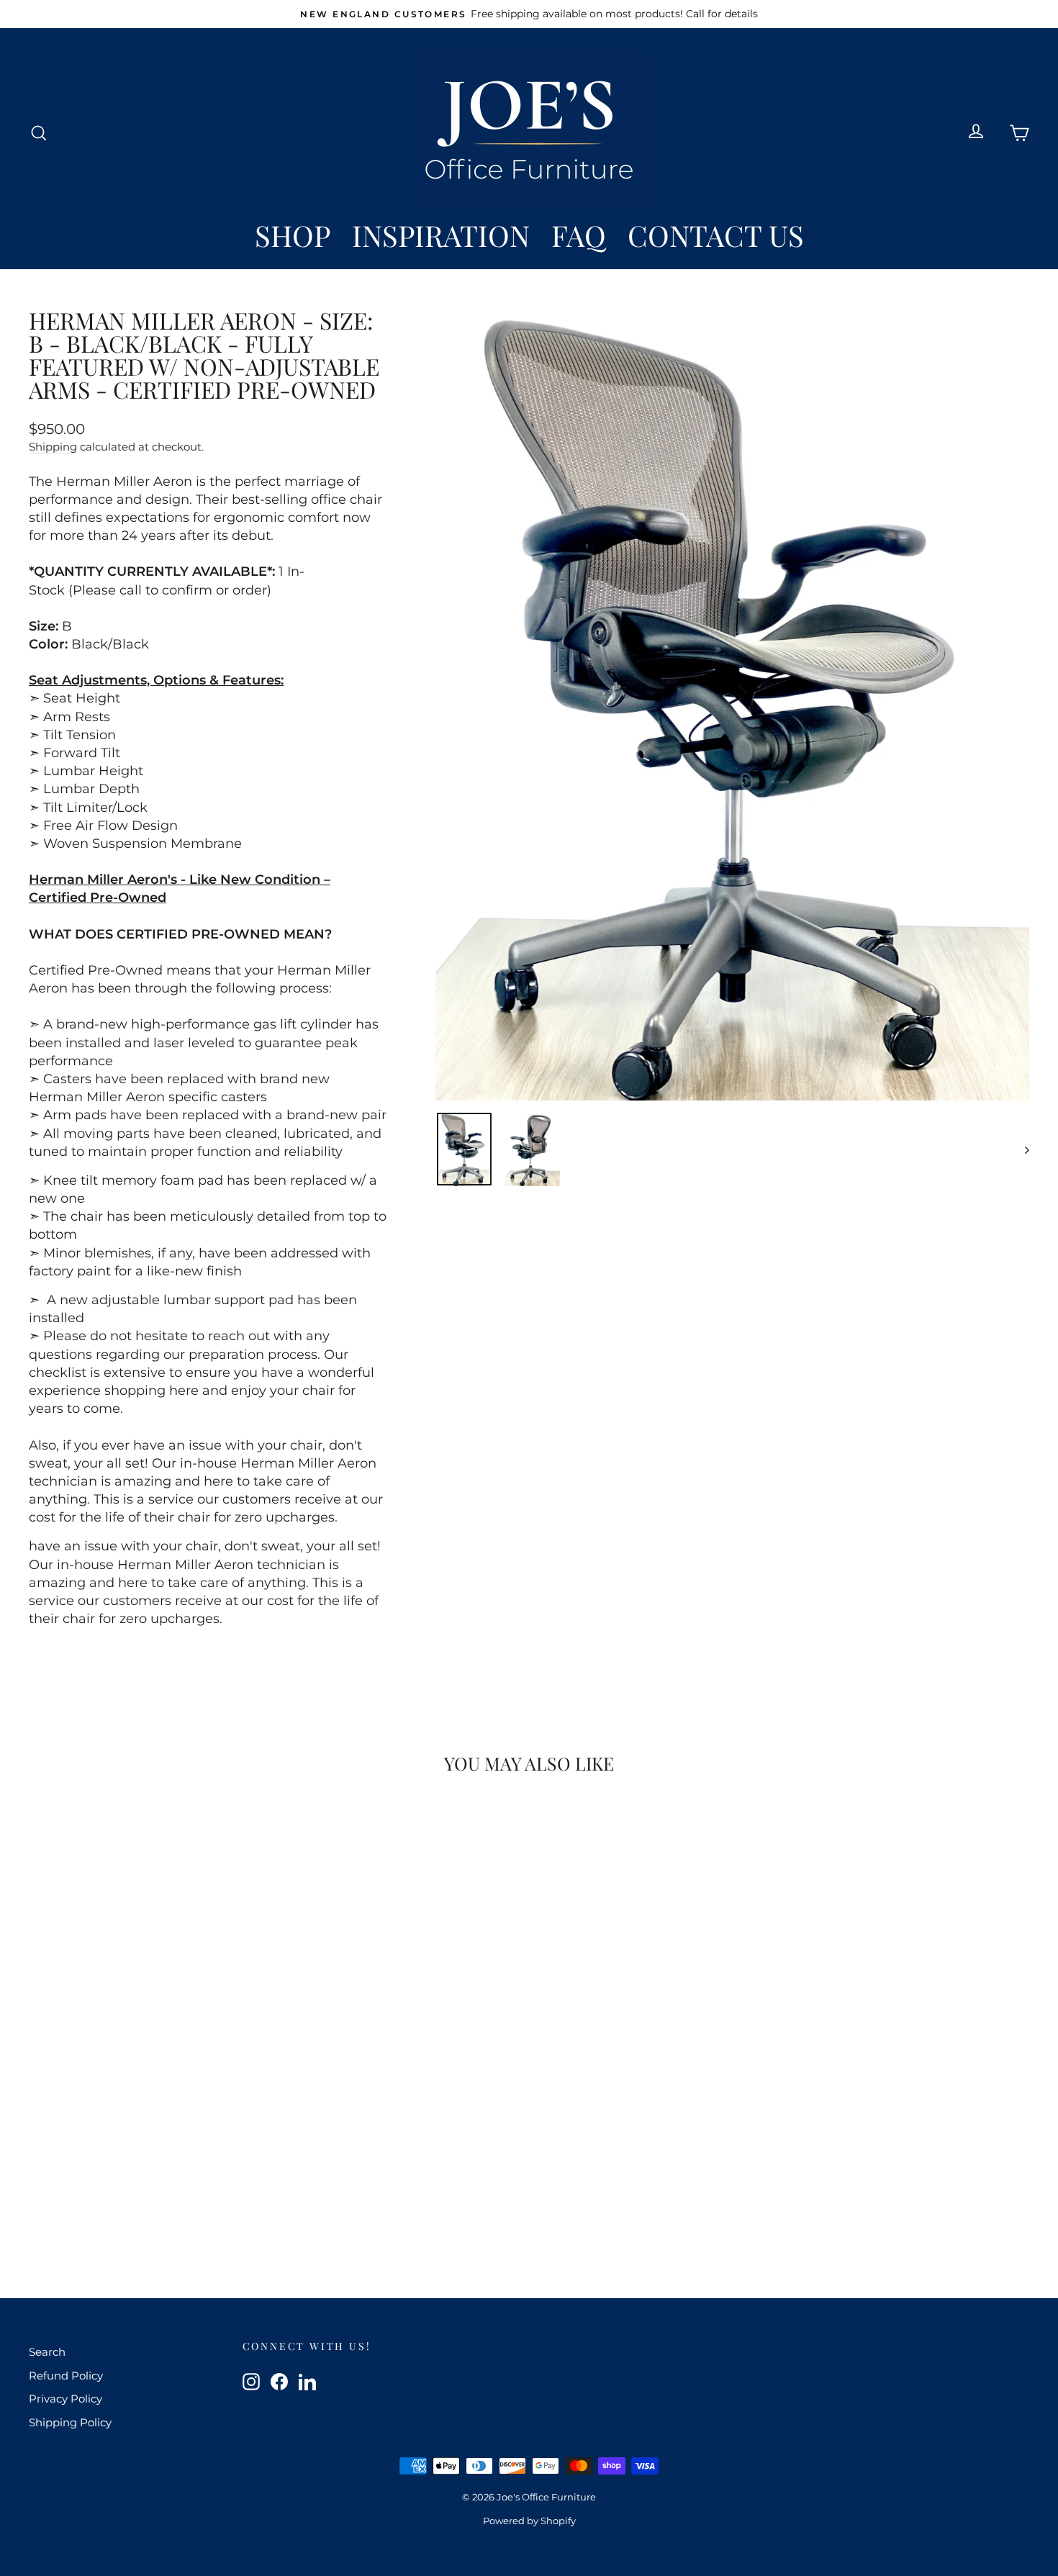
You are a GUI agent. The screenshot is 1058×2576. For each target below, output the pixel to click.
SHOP (293, 235)
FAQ (579, 235)
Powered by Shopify (529, 2521)
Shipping (53, 447)
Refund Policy (66, 2376)
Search (47, 2352)
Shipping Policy (70, 2422)
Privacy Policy (65, 2399)
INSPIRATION (441, 235)
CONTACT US (716, 235)
